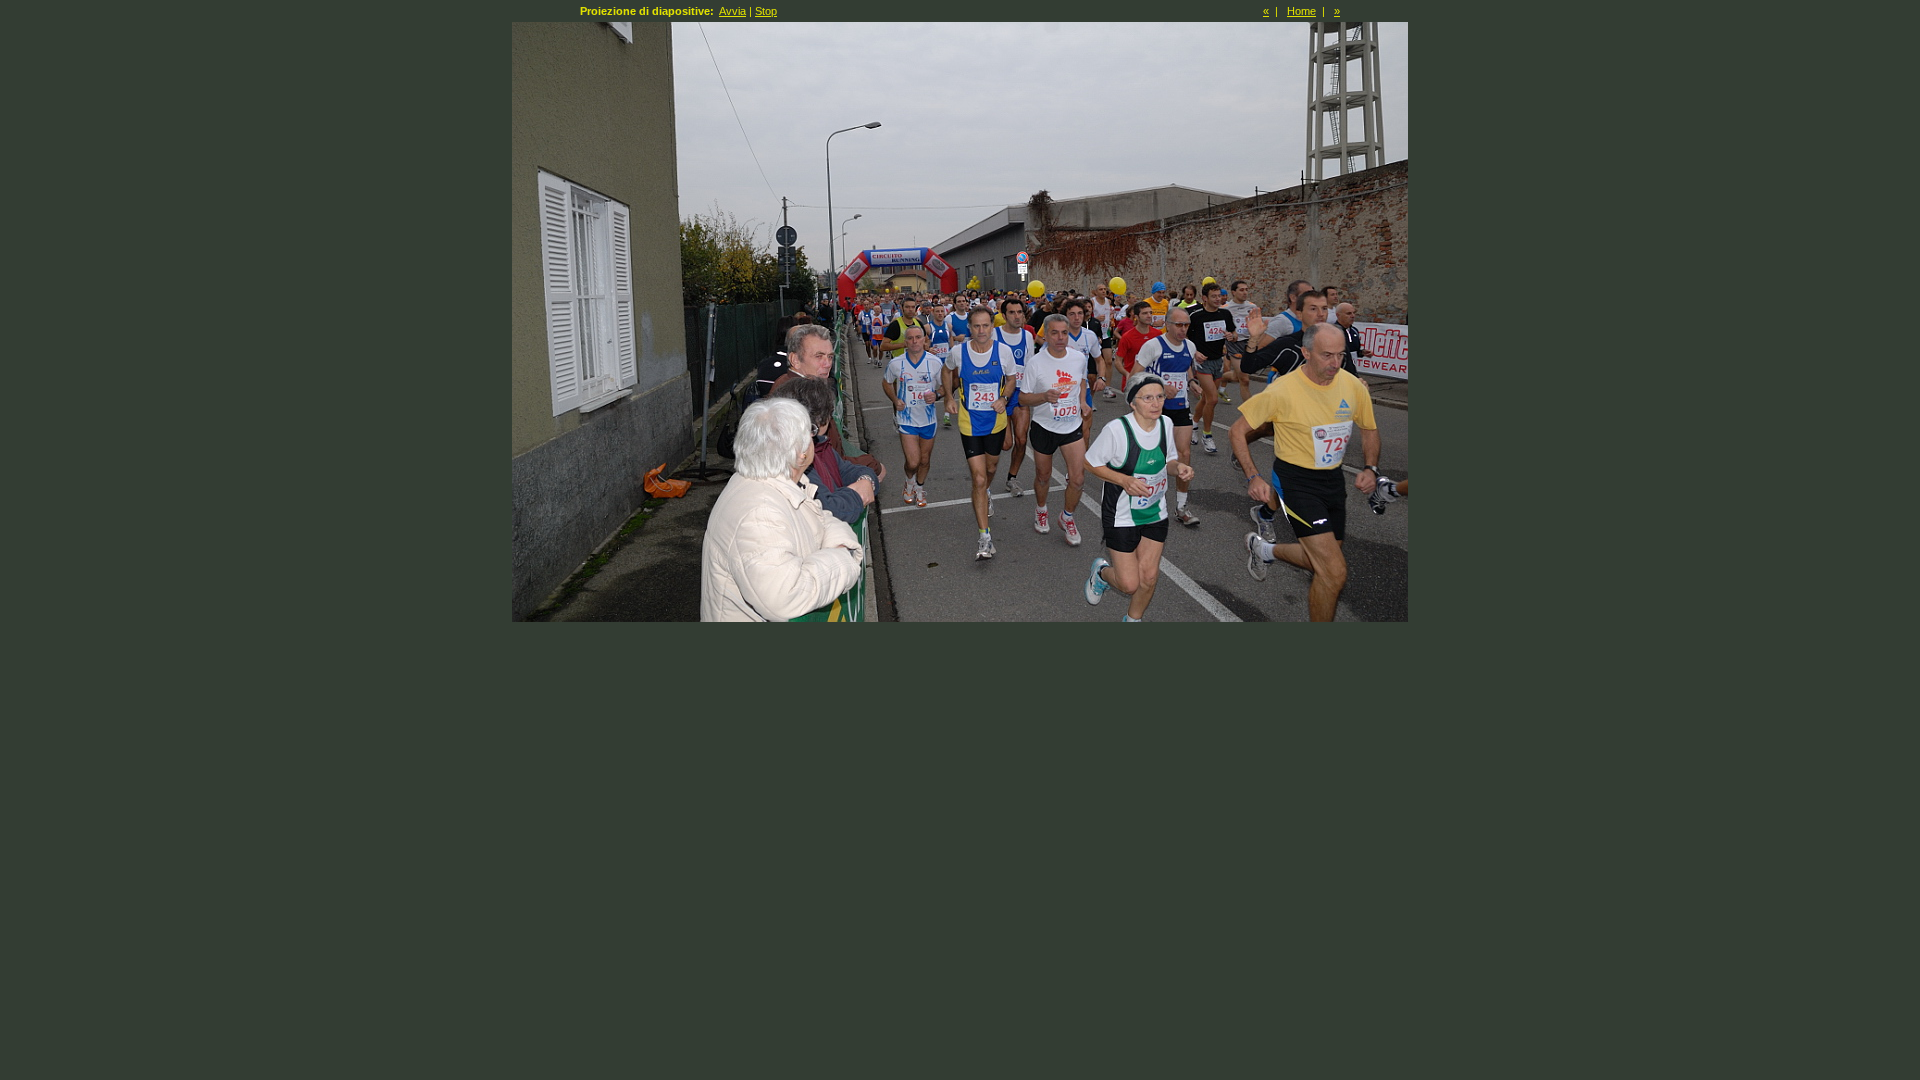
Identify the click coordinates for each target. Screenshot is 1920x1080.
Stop (766, 11)
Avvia (732, 11)
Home (1301, 11)
